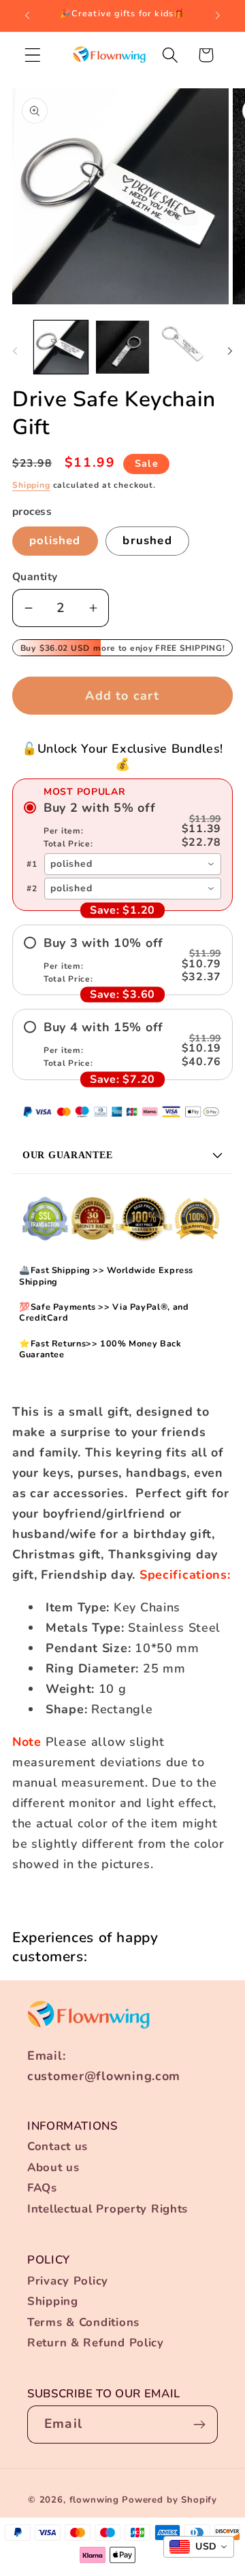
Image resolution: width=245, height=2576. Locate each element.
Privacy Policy (68, 2281)
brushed (147, 540)
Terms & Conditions (83, 2322)
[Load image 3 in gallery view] (184, 347)
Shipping (31, 485)
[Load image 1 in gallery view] (61, 347)
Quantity (35, 577)
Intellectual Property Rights (108, 2209)
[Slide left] (15, 351)
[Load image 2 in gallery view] (123, 347)
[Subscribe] (199, 2425)
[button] (33, 55)
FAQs (42, 2188)
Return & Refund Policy (96, 2343)
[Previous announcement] (27, 16)
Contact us (58, 2146)
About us (53, 2167)
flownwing (95, 2500)
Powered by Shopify (169, 2500)
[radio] (122, 825)
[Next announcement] (218, 16)
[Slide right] (230, 351)
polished (55, 540)
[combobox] (133, 864)
